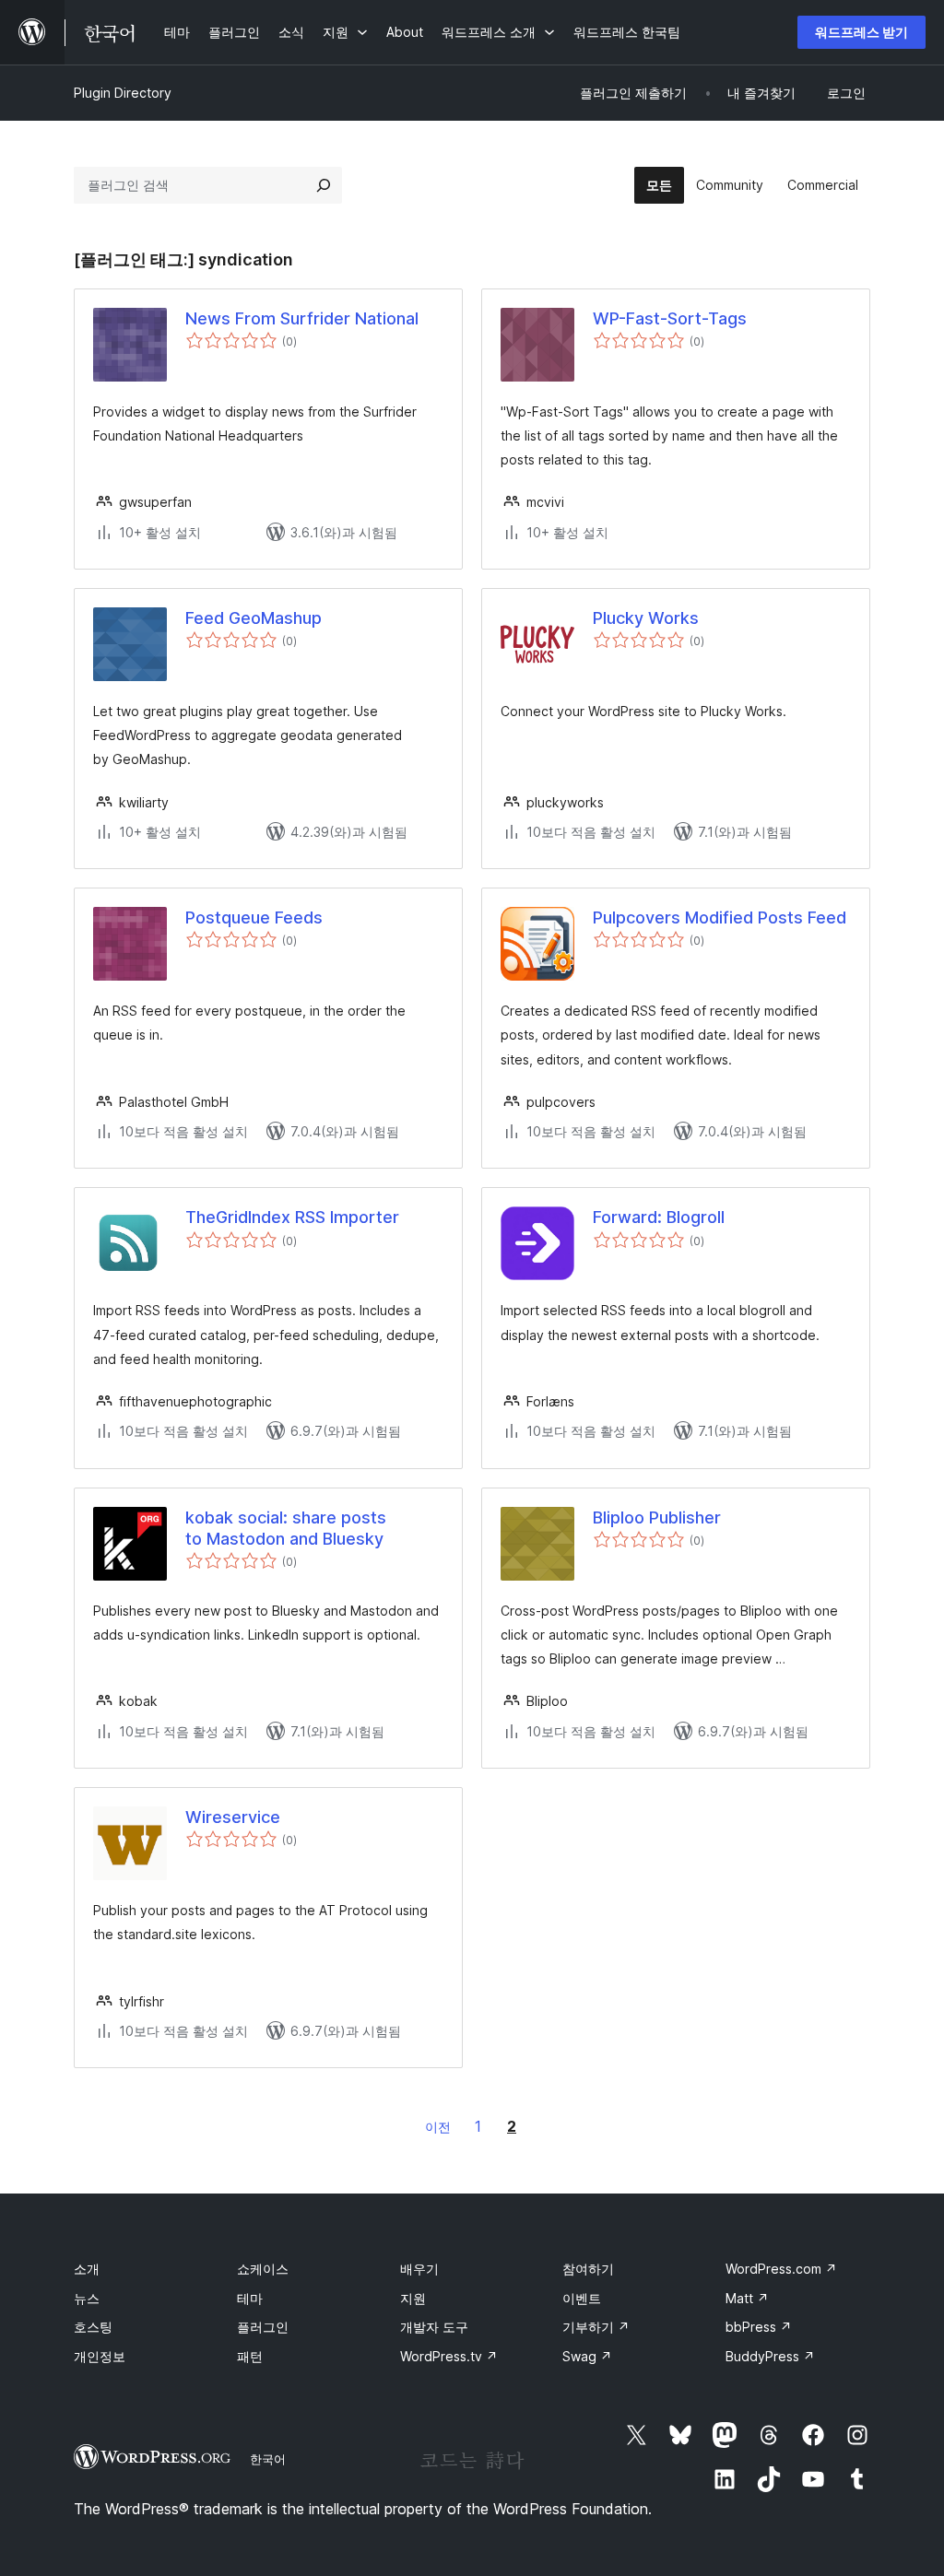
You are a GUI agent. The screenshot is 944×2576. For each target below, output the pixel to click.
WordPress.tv (449, 2356)
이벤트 (582, 2298)
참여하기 (588, 2269)
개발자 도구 (434, 2327)
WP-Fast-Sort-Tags (670, 318)
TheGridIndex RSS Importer (292, 1217)
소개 (87, 2269)
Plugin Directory (123, 93)
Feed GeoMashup (254, 618)
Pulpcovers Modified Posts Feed (720, 917)
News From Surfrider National (302, 318)
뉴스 (87, 2298)
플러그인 (263, 2327)
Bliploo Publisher (657, 1517)
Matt (747, 2298)
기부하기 (596, 2327)
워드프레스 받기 (861, 32)
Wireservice (233, 1817)
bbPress (759, 2327)
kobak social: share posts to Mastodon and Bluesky (286, 1528)
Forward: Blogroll (659, 1217)
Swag (587, 2356)
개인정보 (100, 2356)
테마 (250, 2298)
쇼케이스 (263, 2269)
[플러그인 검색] (324, 185)
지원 (413, 2298)
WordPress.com (781, 2269)
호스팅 (93, 2327)
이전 (438, 2127)
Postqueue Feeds (254, 917)
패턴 (250, 2356)
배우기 (419, 2269)
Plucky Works (646, 618)
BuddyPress (770, 2356)
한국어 (268, 2459)
